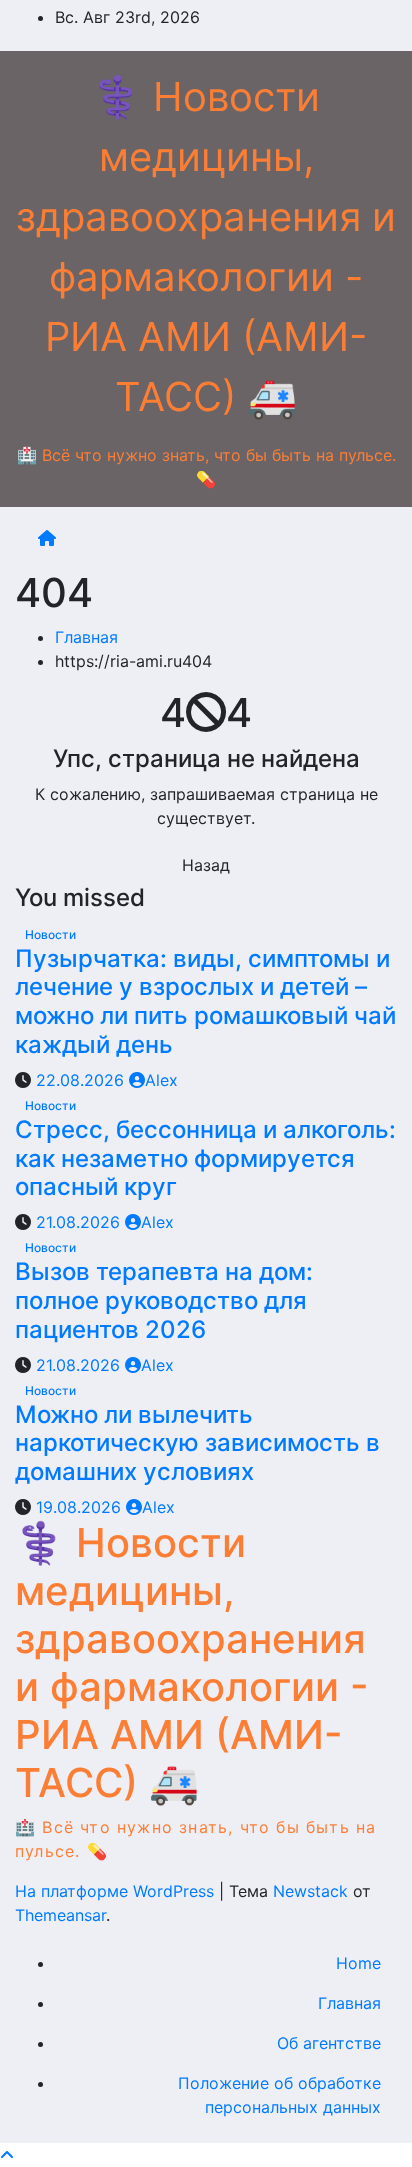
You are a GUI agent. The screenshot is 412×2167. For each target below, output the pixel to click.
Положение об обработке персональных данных (279, 2095)
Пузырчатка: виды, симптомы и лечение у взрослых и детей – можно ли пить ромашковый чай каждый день (205, 1001)
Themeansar (60, 1915)
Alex (161, 1080)
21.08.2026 (80, 1222)
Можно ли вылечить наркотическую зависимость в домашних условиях (197, 1443)
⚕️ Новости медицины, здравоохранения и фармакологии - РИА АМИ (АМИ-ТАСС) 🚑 (192, 1662)
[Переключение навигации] (222, 538)
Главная (86, 637)
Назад (206, 865)
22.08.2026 (82, 1080)
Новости (50, 934)
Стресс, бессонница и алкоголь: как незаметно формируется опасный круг (205, 1158)
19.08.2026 (81, 1507)
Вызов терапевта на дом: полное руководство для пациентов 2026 (164, 1300)
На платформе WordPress (117, 1891)
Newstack (310, 1891)
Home (358, 1963)
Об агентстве (329, 2043)
